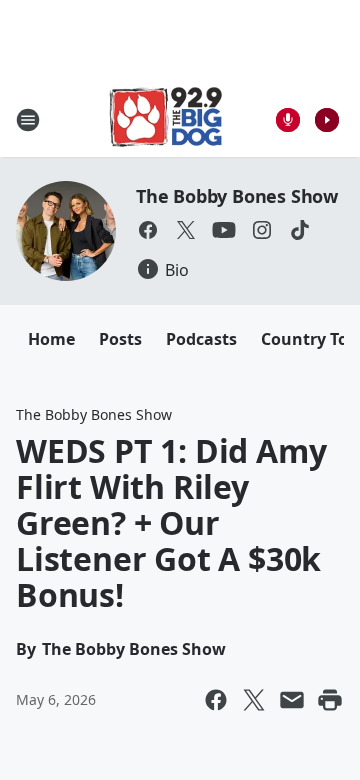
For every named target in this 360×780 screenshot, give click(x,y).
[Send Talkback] (288, 120)
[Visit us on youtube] (224, 230)
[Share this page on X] (254, 700)
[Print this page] (330, 700)
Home (51, 339)
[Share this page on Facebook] (216, 700)
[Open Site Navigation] (28, 120)
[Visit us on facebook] (148, 230)
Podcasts (201, 339)
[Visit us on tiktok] (300, 230)
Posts (120, 339)
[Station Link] (166, 119)
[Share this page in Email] (292, 700)
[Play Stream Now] (327, 120)
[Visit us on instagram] (262, 230)
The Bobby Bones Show (237, 196)
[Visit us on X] (186, 230)
